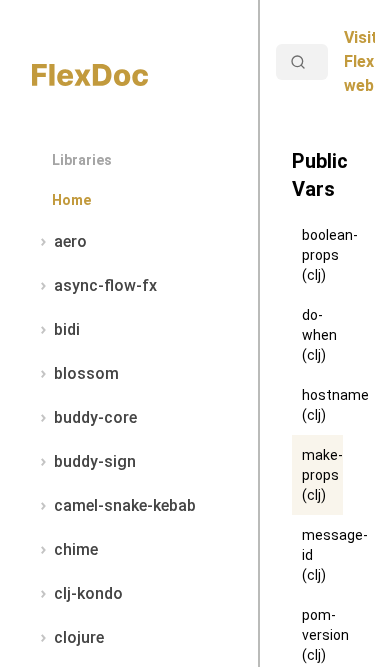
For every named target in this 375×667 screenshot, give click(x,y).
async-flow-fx (105, 285)
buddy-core (95, 417)
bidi (67, 329)
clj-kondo (88, 593)
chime (76, 549)
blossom (86, 373)
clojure (79, 637)
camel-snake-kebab (125, 505)
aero (70, 241)
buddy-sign (95, 461)
